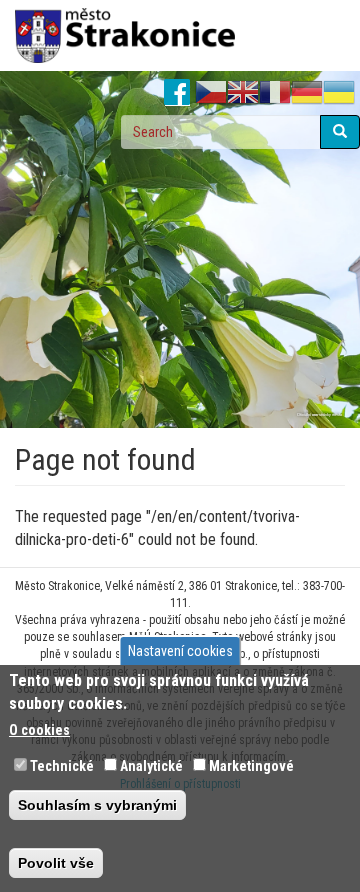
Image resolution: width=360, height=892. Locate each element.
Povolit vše (56, 863)
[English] (243, 93)
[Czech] (211, 93)
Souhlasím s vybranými (97, 805)
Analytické (151, 766)
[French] (275, 93)
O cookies (39, 730)
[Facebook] (177, 93)
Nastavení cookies (180, 651)
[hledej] (340, 132)
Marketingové (251, 766)
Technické (62, 766)
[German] (307, 93)
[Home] (125, 35)
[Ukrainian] (339, 93)
